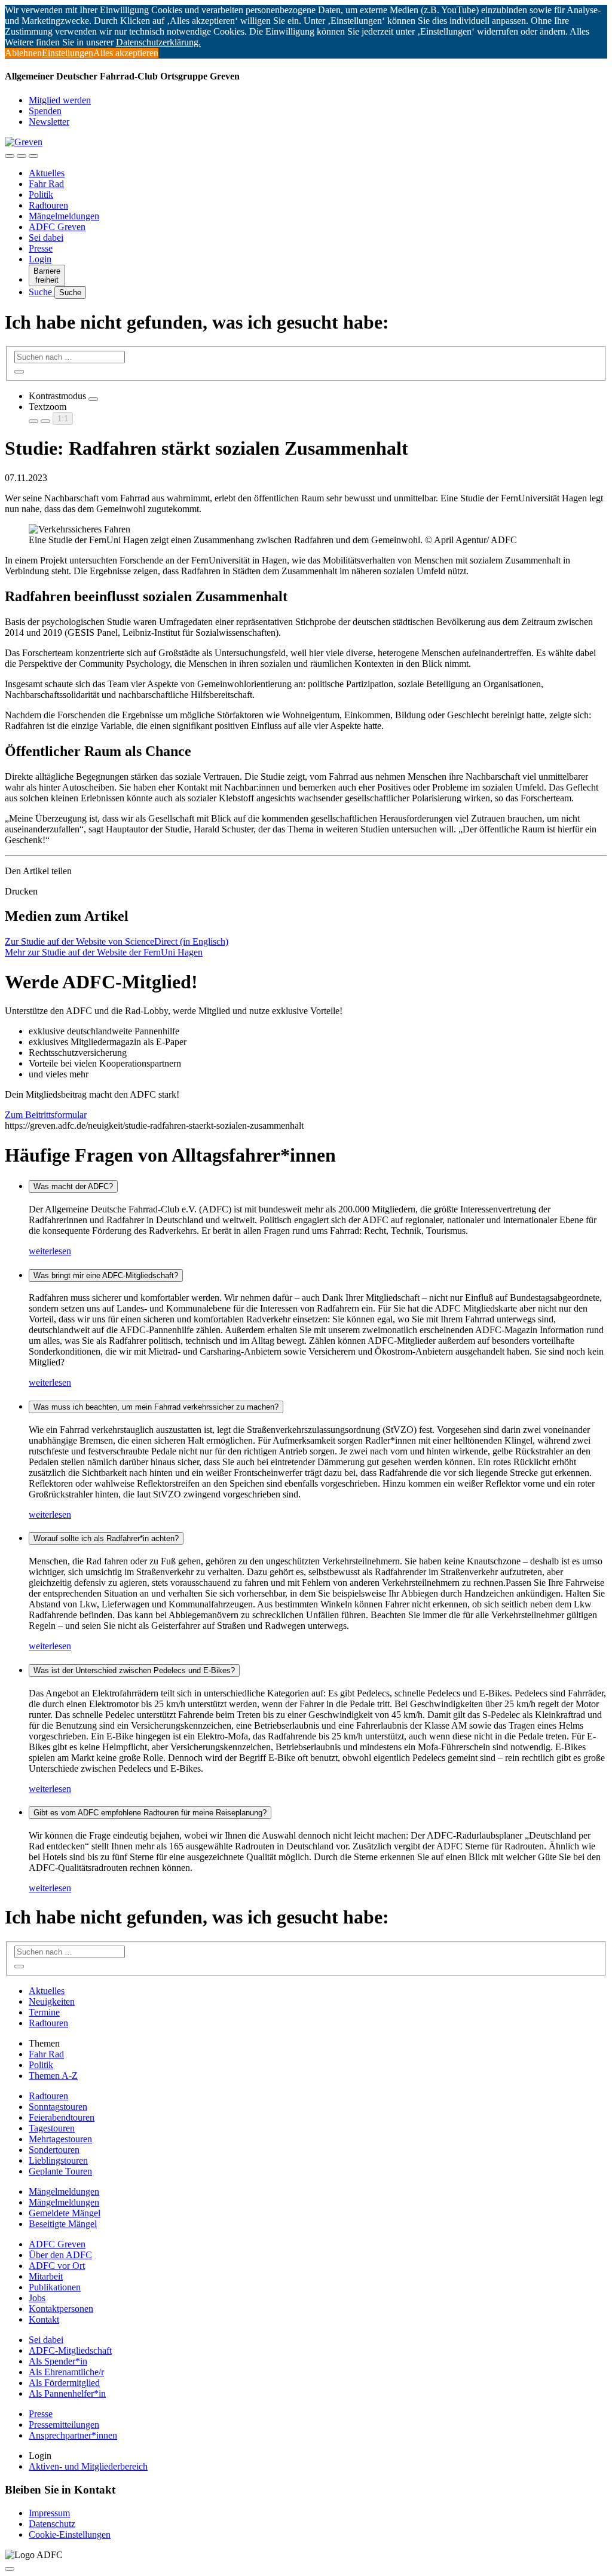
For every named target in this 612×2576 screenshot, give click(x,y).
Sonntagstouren (58, 2107)
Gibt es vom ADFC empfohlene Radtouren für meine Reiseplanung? (150, 1813)
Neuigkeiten (52, 2001)
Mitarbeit (46, 2276)
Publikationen (55, 2287)
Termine (44, 2012)
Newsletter (49, 122)
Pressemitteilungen (64, 2425)
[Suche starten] (19, 372)
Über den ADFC (60, 2255)
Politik (41, 194)
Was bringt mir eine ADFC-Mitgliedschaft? (106, 1275)
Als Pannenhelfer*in (67, 2393)
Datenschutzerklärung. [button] (158, 42)
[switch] (93, 399)
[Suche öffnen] (22, 156)
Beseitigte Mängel (63, 2224)
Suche (42, 292)
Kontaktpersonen (61, 2309)
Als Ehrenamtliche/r (66, 2372)
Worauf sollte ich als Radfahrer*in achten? (106, 1538)
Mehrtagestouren (60, 2139)
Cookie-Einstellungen (70, 2534)
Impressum (49, 2513)
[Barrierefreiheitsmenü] (10, 156)
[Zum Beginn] (10, 2569)
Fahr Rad (46, 184)
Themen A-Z (53, 2076)
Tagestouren (52, 2128)
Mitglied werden (60, 100)
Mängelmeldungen (64, 216)
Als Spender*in (58, 2361)
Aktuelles (47, 173)
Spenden (45, 111)
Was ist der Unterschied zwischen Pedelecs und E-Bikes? (134, 1670)
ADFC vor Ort (57, 2266)
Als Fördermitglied (64, 2383)
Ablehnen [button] (23, 53)
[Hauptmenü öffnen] (33, 156)
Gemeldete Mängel (65, 2213)
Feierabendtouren (62, 2117)
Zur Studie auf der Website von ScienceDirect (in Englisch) (117, 941)
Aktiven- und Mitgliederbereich (88, 2466)
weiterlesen (50, 1251)
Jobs (37, 2298)
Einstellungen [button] (68, 53)
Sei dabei (46, 238)
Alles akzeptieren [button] (126, 53)
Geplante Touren (60, 2171)
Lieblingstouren (58, 2160)
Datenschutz (52, 2524)
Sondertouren (54, 2150)
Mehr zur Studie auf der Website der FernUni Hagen (104, 952)
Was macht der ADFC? (73, 1186)
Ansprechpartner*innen (73, 2435)
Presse (41, 248)
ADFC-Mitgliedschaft (70, 2350)
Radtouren (48, 205)
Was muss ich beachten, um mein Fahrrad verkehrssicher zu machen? (156, 1407)
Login (40, 259)
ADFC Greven (57, 227)
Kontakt (44, 2319)
